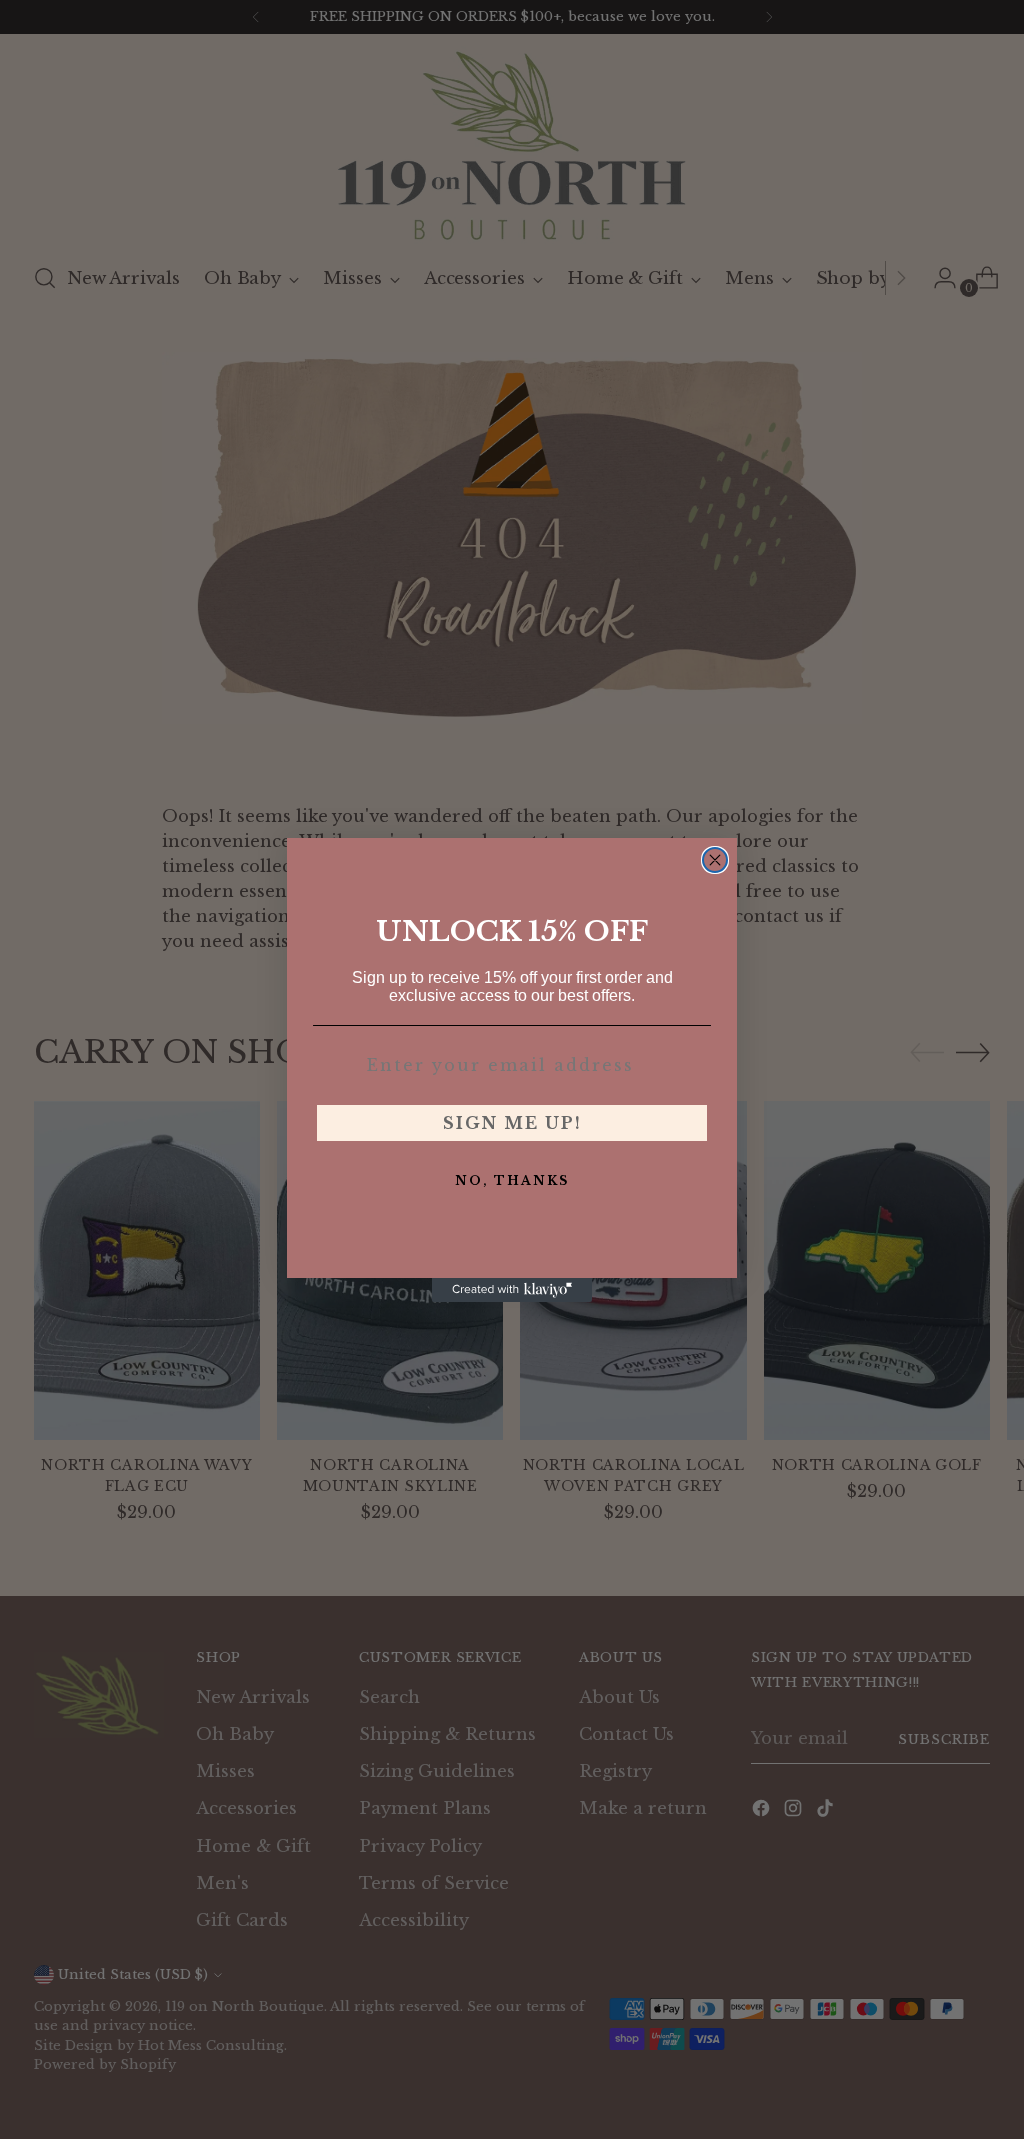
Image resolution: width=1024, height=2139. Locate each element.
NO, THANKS (512, 1180)
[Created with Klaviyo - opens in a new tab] (512, 1290)
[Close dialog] (715, 860)
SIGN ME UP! (512, 1123)
